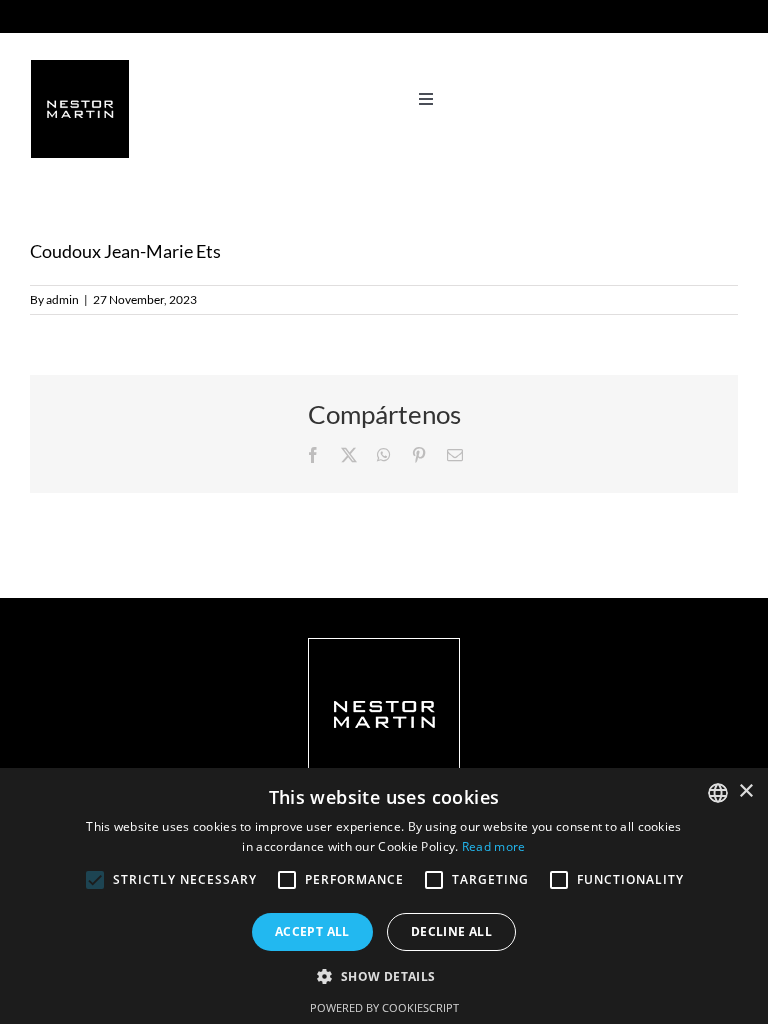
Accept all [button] (312, 931)
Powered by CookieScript (384, 1007)
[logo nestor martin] (80, 67)
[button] (383, 976)
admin (62, 299)
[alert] (384, 896)
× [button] (745, 791)
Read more (494, 846)
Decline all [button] (451, 931)
